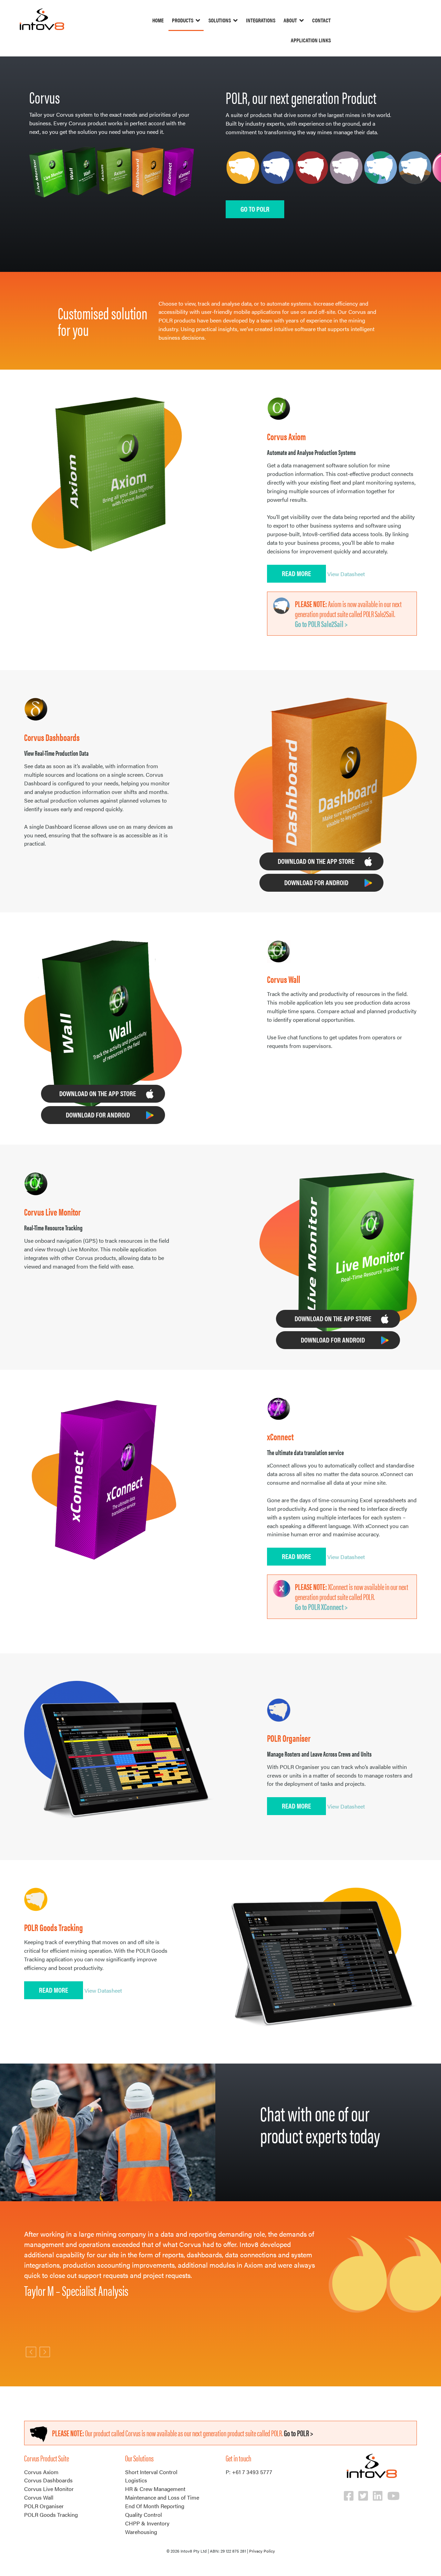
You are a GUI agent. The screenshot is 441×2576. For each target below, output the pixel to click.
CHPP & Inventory (147, 2523)
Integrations (261, 20)
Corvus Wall (39, 2497)
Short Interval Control (151, 2472)
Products (183, 20)
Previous (31, 2352)
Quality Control (143, 2515)
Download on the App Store (316, 861)
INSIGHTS (381, 175)
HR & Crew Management (155, 2489)
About (290, 20)
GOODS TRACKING (243, 175)
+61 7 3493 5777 (252, 2472)
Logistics (136, 2480)
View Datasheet (346, 574)
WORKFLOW (346, 175)
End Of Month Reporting (155, 2506)
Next (45, 2352)
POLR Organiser (44, 2506)
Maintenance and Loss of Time (162, 2497)
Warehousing (141, 2532)
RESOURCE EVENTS (312, 175)
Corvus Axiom (41, 2472)
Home (158, 20)
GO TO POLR (255, 209)
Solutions (220, 20)
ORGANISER (277, 175)
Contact (321, 20)
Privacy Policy (262, 2551)
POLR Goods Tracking (51, 2515)
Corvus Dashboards (48, 2480)
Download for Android (316, 882)
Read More (296, 573)
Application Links (311, 40)
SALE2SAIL (415, 175)
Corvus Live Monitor (49, 2489)
